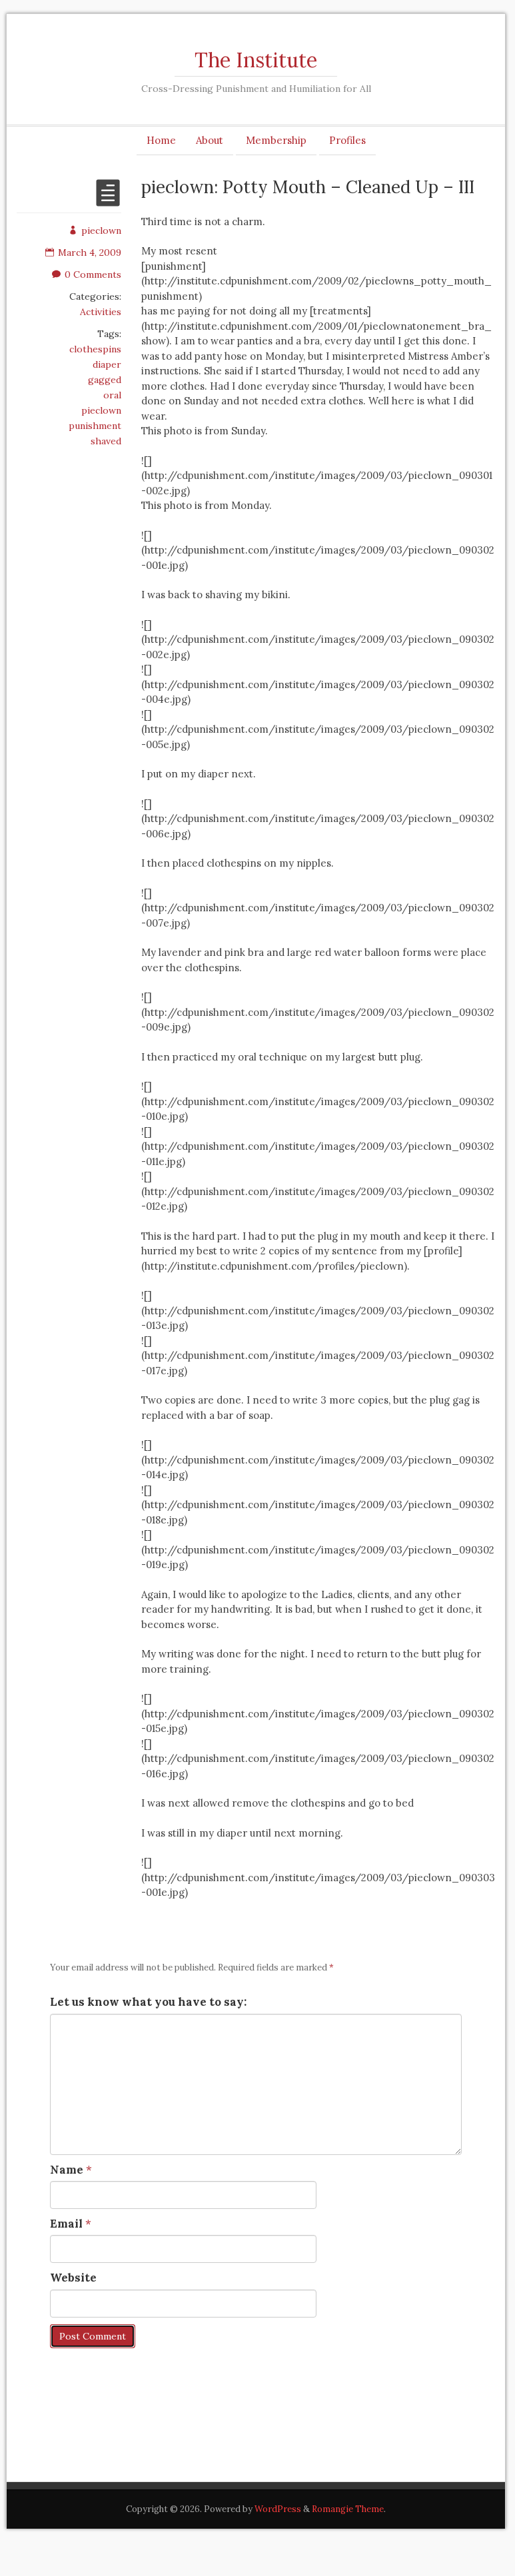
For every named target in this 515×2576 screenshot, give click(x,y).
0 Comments (93, 274)
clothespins (95, 349)
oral (112, 395)
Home (161, 140)
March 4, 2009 (90, 252)
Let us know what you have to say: (148, 2002)
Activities (101, 312)
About (210, 140)
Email (66, 2224)
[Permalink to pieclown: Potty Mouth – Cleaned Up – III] (108, 201)
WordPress (278, 2509)
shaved (106, 441)
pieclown (101, 230)
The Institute (256, 60)
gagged (105, 380)
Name (67, 2170)
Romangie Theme (348, 2509)
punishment (95, 426)
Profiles (347, 140)
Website (73, 2278)
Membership (276, 140)
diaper (107, 364)
